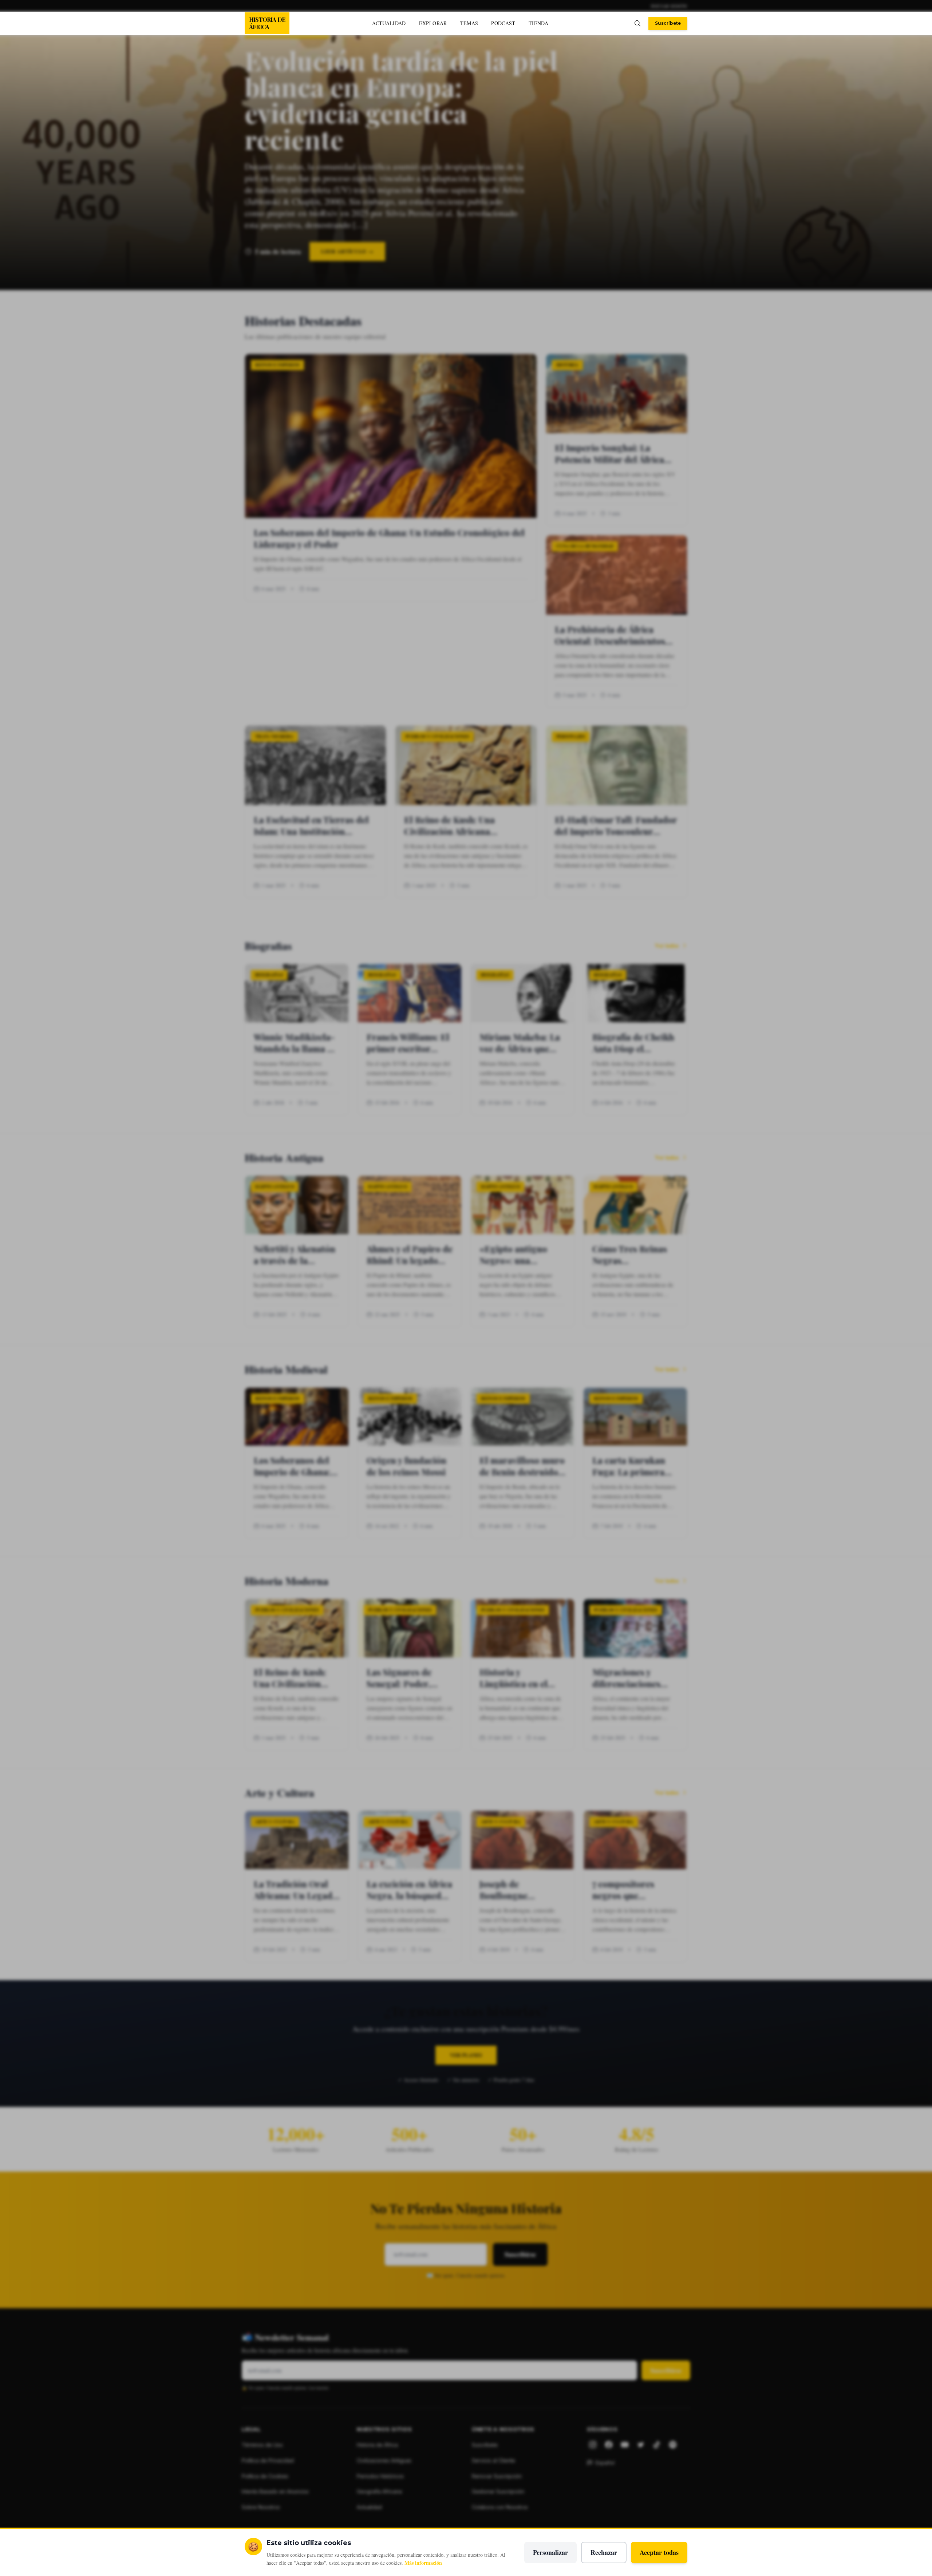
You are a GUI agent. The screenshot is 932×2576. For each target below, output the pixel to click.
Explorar (433, 23)
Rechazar (604, 2552)
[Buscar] (637, 23)
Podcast (503, 23)
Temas (469, 23)
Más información (423, 2563)
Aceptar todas (659, 2552)
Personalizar (550, 2552)
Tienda (538, 23)
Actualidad (389, 23)
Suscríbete (668, 23)
